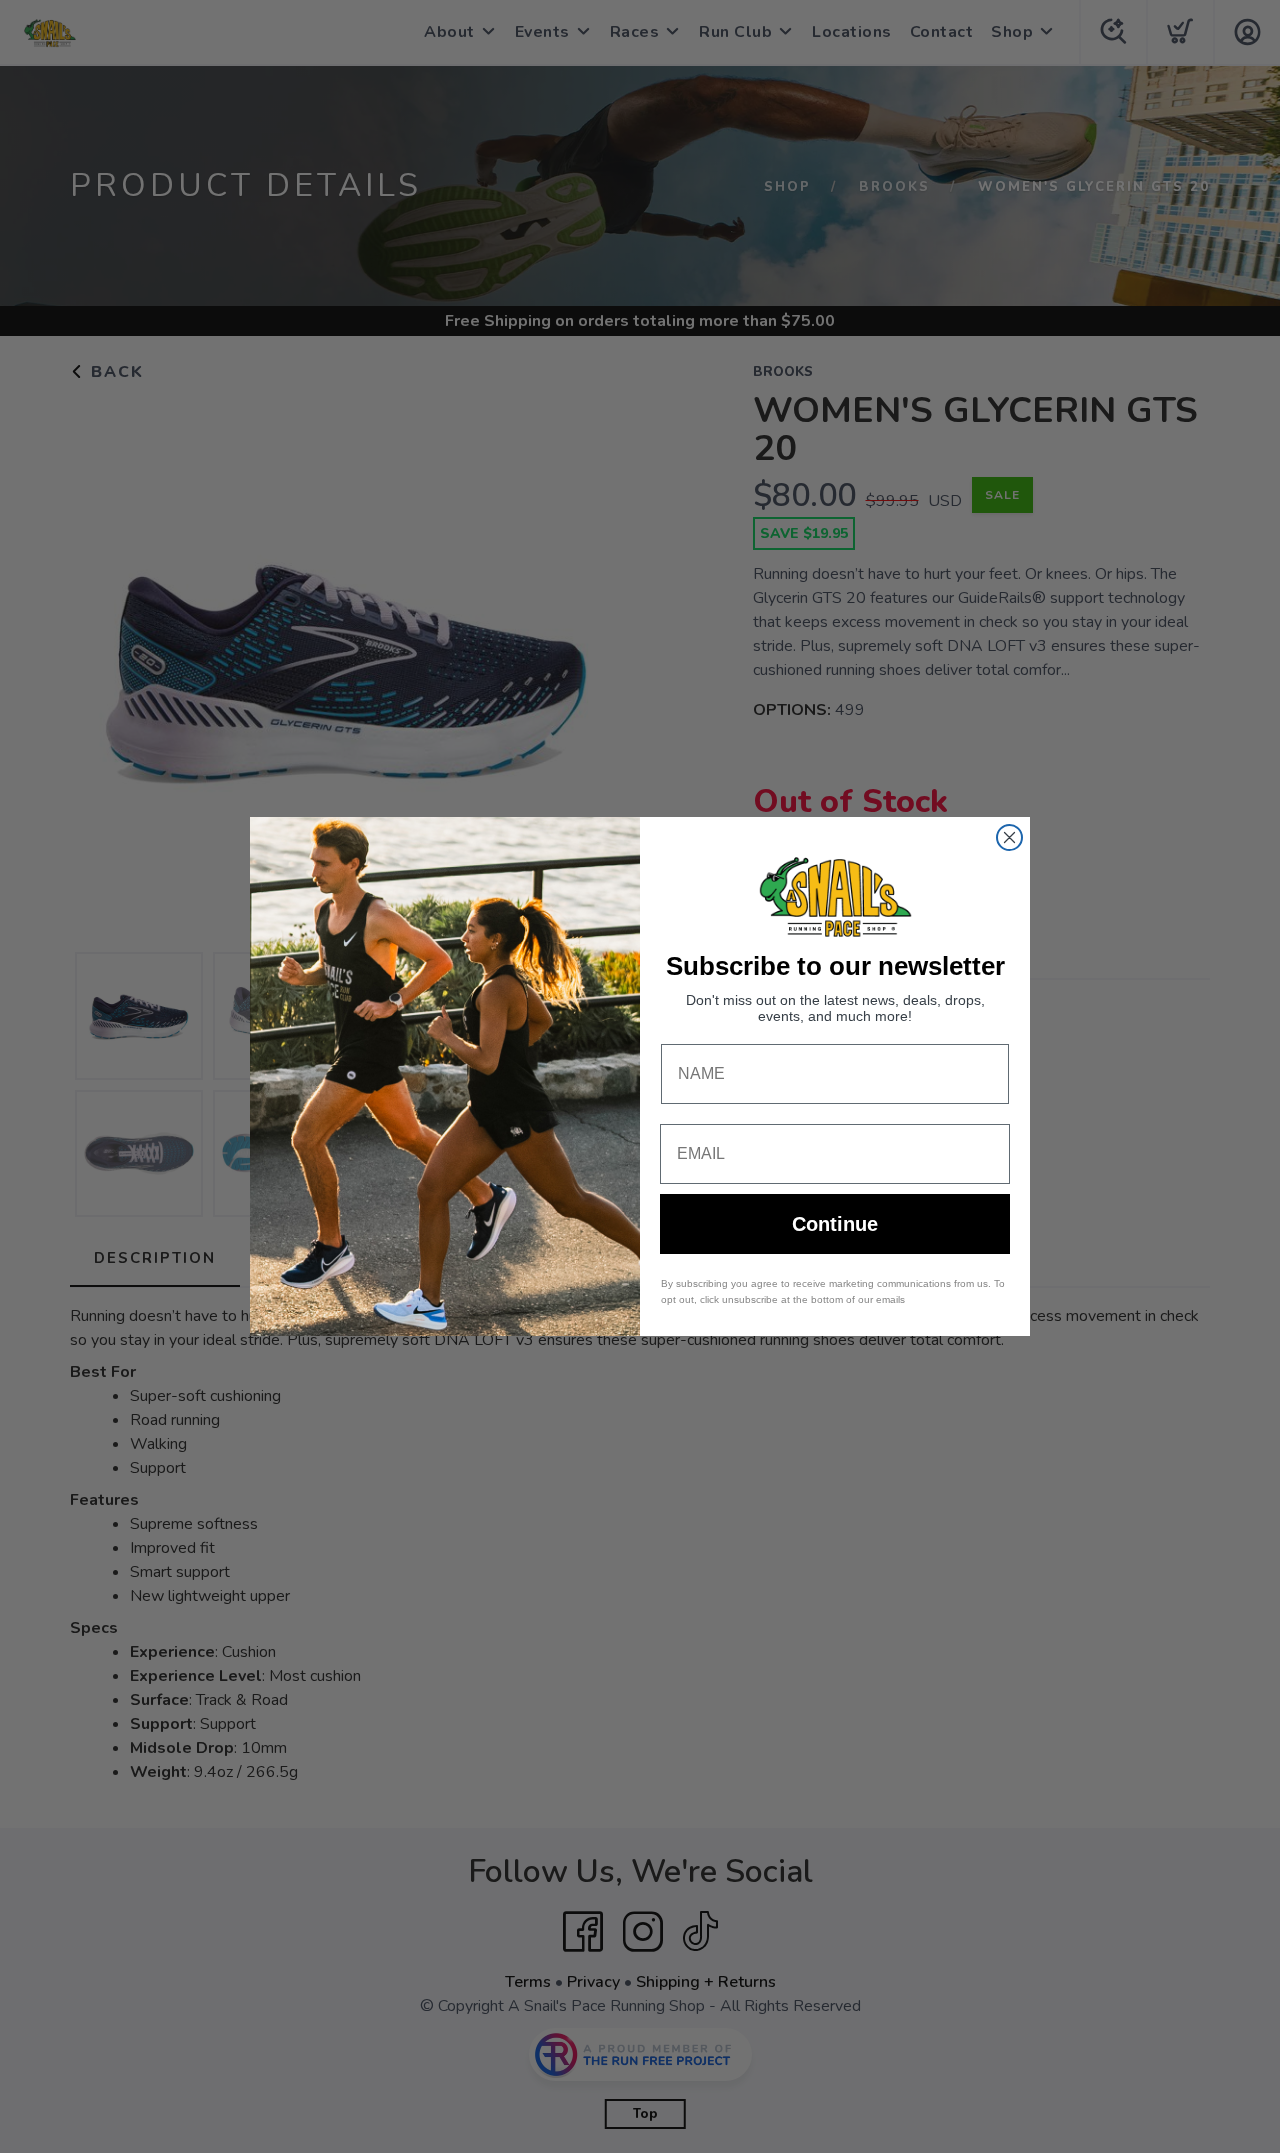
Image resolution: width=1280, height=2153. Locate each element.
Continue (835, 1224)
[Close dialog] (1009, 837)
